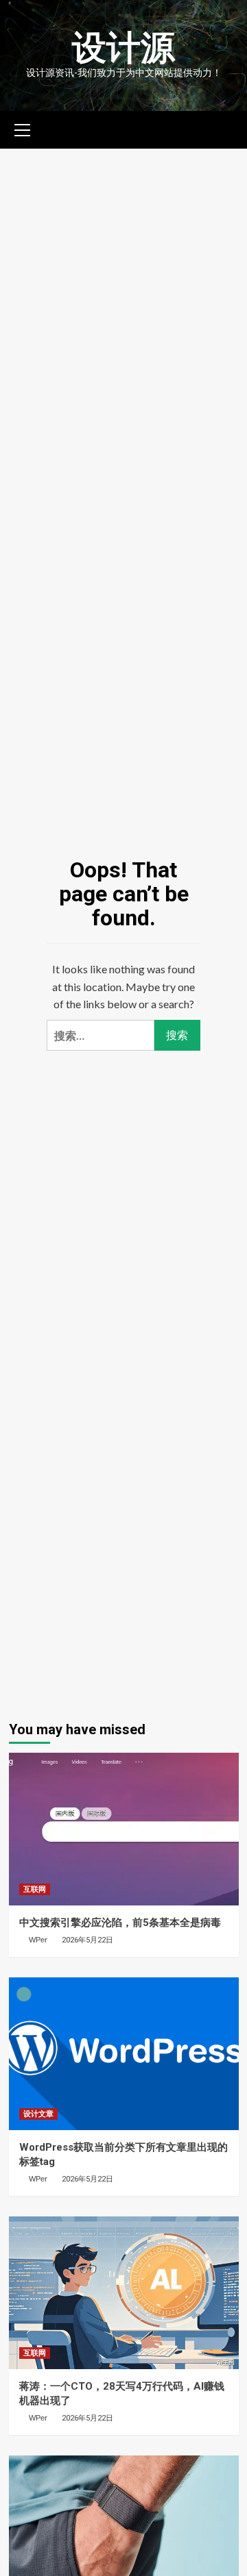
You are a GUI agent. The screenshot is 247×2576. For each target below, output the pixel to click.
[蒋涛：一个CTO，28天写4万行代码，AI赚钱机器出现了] (124, 2293)
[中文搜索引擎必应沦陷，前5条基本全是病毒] (124, 1829)
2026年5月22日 (87, 1940)
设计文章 (38, 2114)
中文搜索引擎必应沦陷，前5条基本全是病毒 (120, 1923)
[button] (23, 128)
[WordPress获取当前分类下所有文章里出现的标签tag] (124, 2054)
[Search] (223, 128)
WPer (38, 1940)
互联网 (35, 1889)
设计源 (123, 48)
